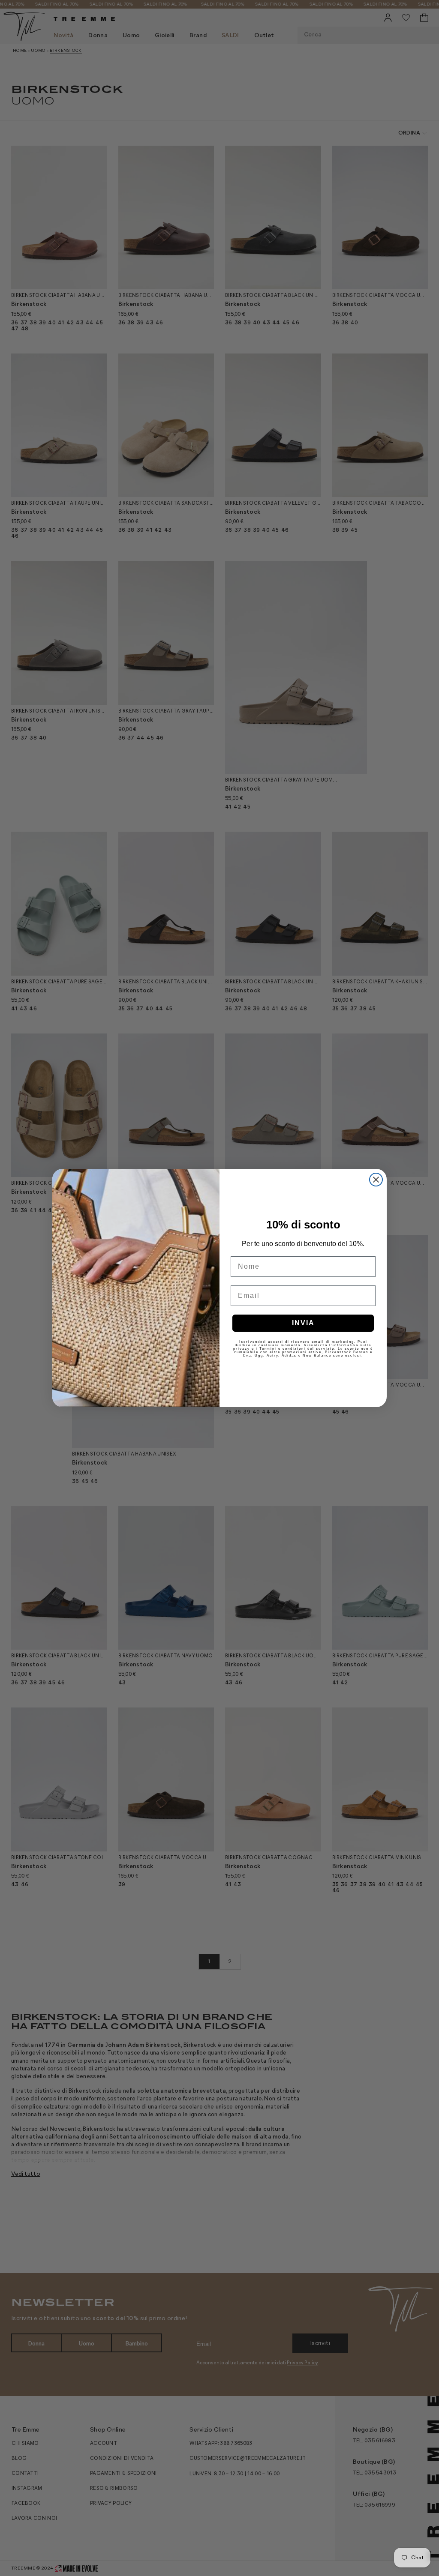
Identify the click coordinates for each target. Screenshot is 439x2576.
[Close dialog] (376, 1180)
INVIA (303, 1323)
